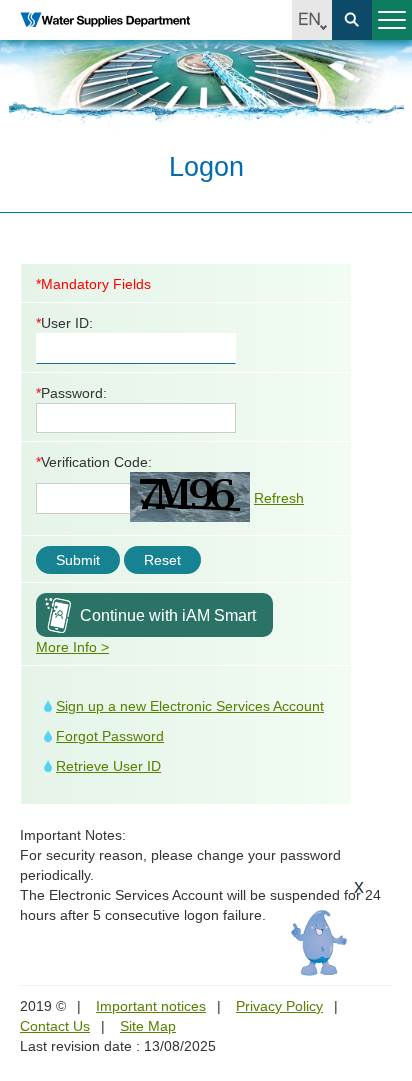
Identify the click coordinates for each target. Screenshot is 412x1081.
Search (352, 20)
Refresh (279, 498)
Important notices (151, 1006)
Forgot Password (110, 736)
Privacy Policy (279, 1006)
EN (312, 20)
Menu (392, 20)
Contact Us (55, 1026)
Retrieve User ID (108, 766)
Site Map (148, 1026)
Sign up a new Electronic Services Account (190, 706)
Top (385, 953)
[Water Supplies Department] (105, 20)
